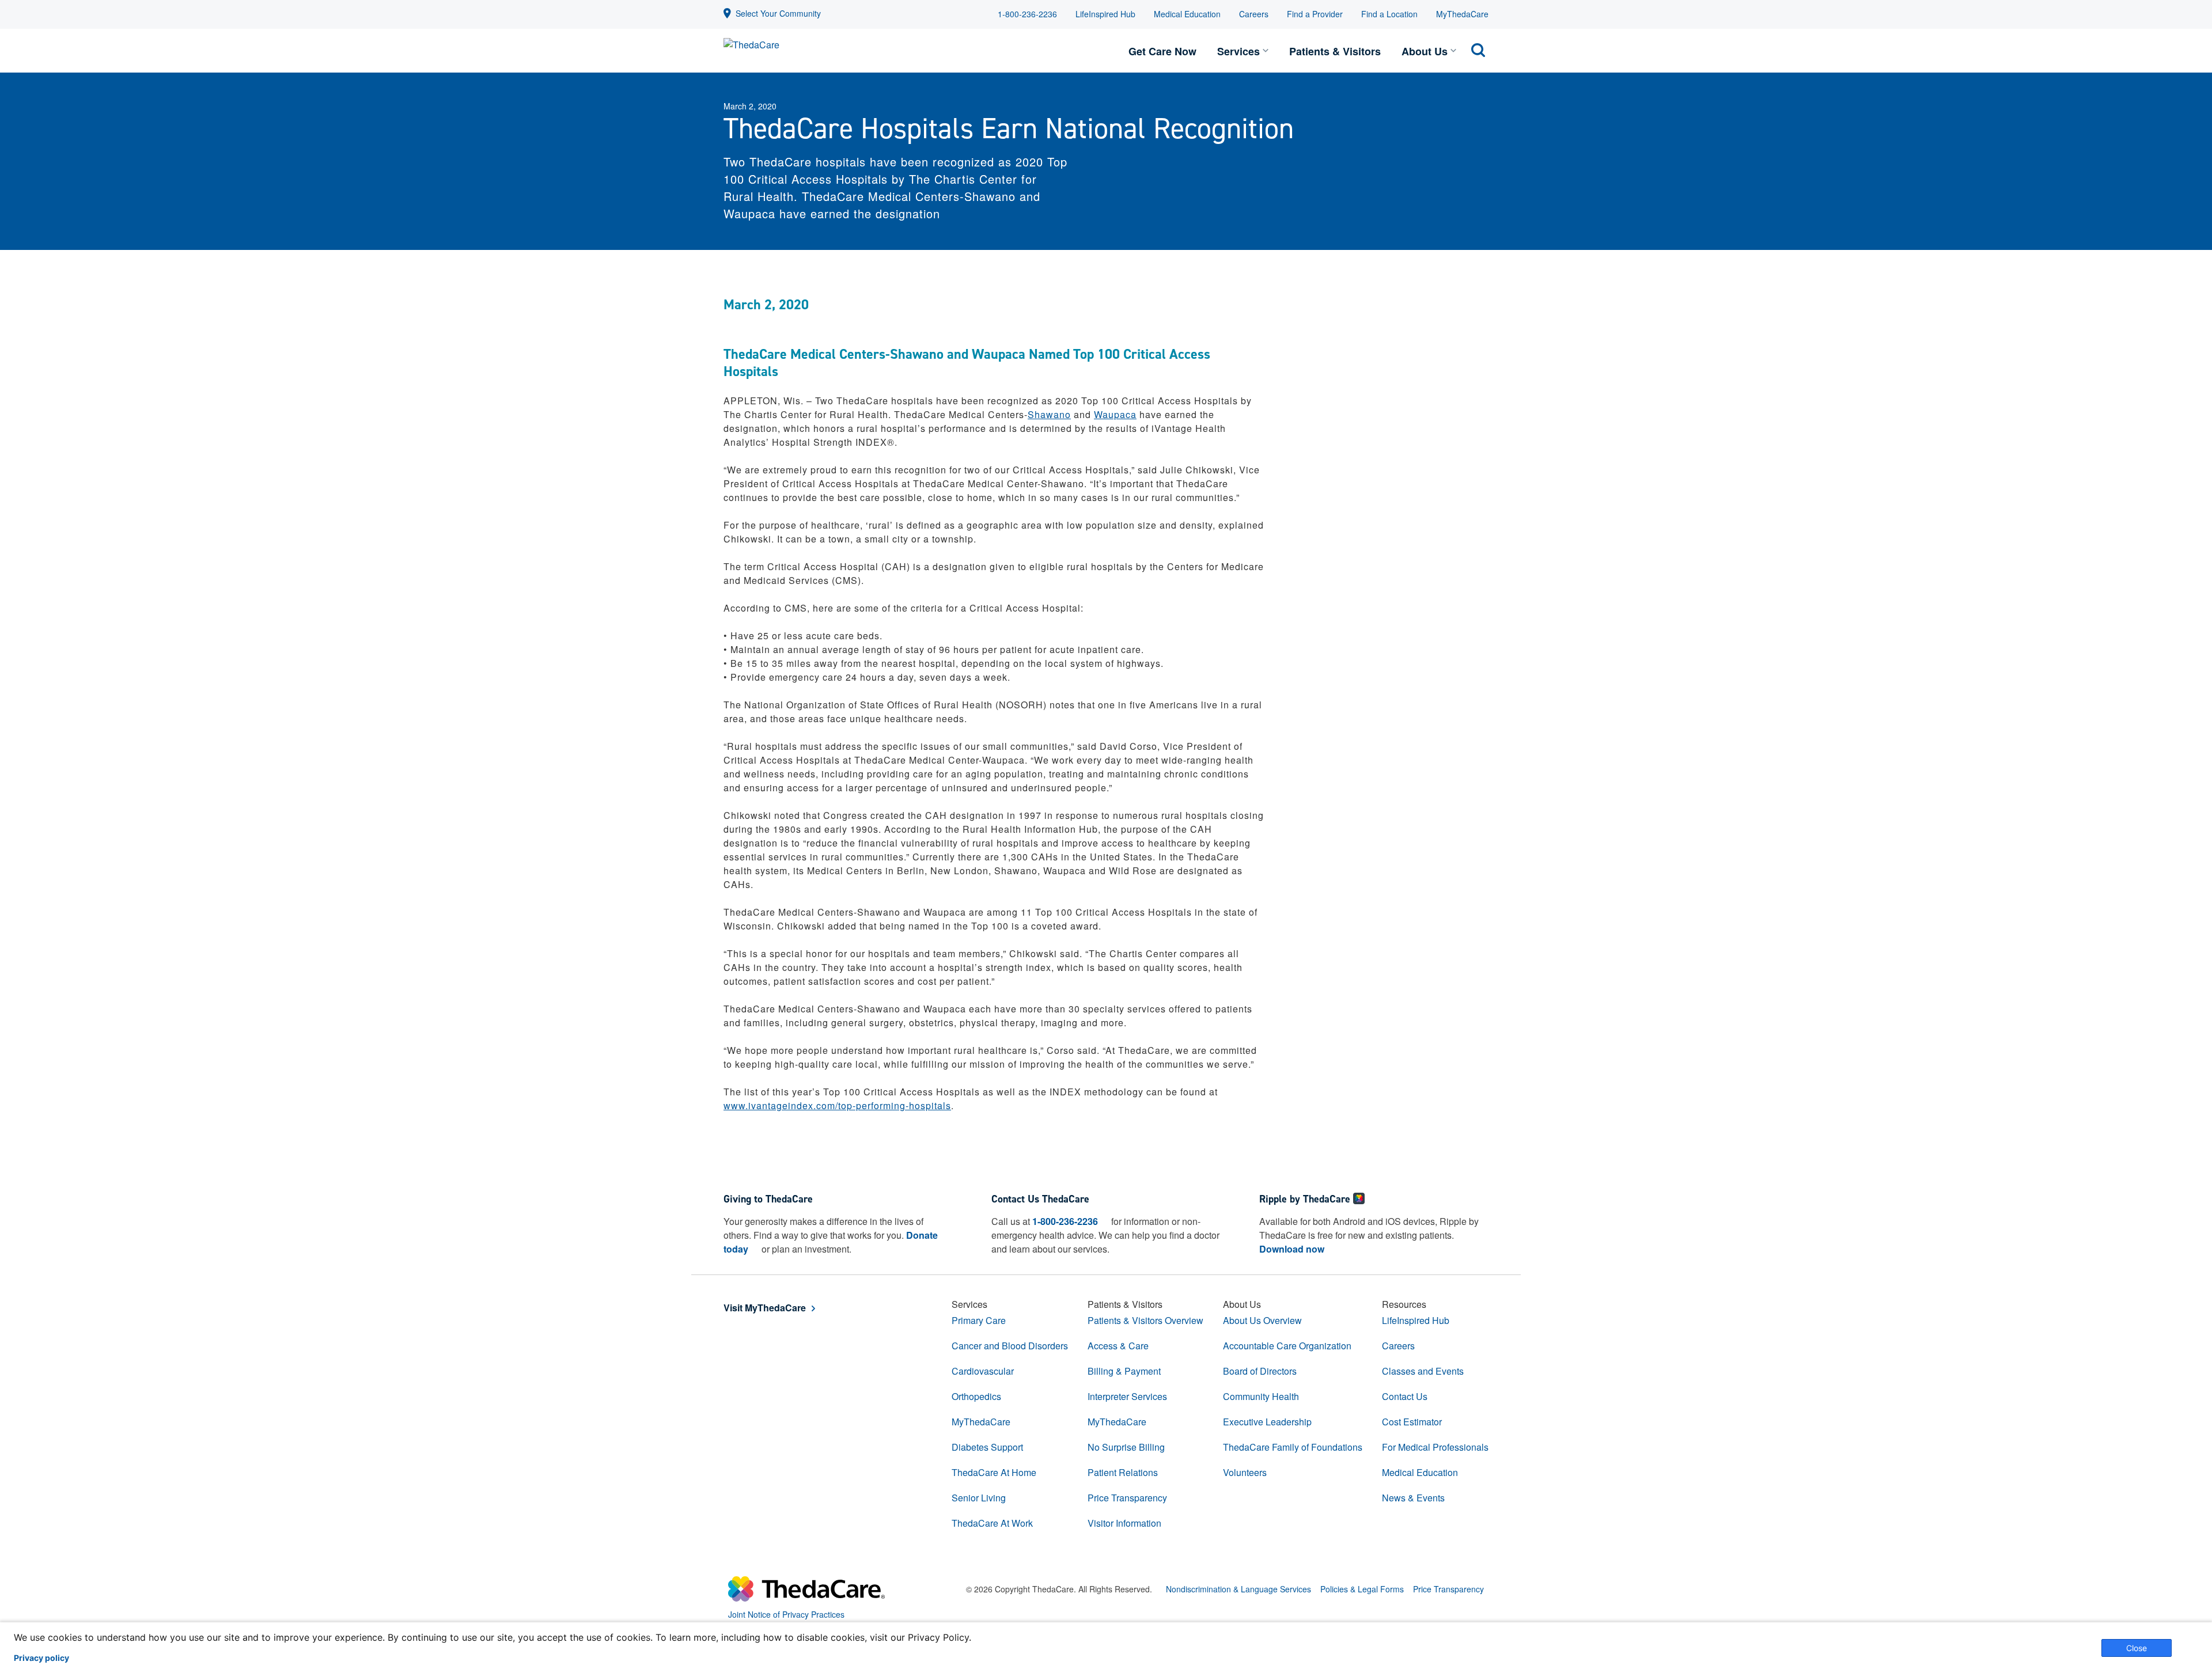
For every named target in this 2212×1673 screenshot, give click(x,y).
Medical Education (1187, 14)
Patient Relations (1123, 1472)
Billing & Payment (1124, 1371)
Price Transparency (1127, 1498)
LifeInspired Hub (1105, 14)
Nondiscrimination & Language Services (1238, 1589)
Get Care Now (1162, 51)
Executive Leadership (1267, 1422)
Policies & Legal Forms (1362, 1589)
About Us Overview (1262, 1320)
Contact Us (1405, 1396)
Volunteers (1245, 1472)
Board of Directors (1260, 1371)
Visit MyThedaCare (765, 1308)
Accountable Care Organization (1287, 1346)
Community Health (1261, 1396)
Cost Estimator (1412, 1422)
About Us (1425, 51)
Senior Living (979, 1498)
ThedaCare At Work (992, 1523)
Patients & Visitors (1335, 51)
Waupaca (1115, 414)
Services (1238, 51)
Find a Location (1389, 14)
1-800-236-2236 (1027, 14)
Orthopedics (976, 1396)
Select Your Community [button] (778, 13)
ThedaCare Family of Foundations (1293, 1447)
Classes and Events (1423, 1371)
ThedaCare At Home (994, 1472)
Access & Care (1118, 1346)
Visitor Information (1124, 1523)
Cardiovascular (983, 1371)
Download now (1292, 1249)
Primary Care (979, 1320)
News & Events (1413, 1498)
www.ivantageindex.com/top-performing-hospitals (837, 1105)
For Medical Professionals (1435, 1447)
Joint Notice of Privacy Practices (786, 1614)
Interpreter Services (1127, 1396)
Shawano (1049, 414)
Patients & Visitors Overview (1145, 1320)
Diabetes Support (987, 1447)
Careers (1254, 14)
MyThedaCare (1462, 14)
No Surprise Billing (1126, 1447)
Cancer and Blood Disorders (1010, 1346)
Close (2137, 1648)
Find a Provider (1315, 14)
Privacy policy (41, 1658)
